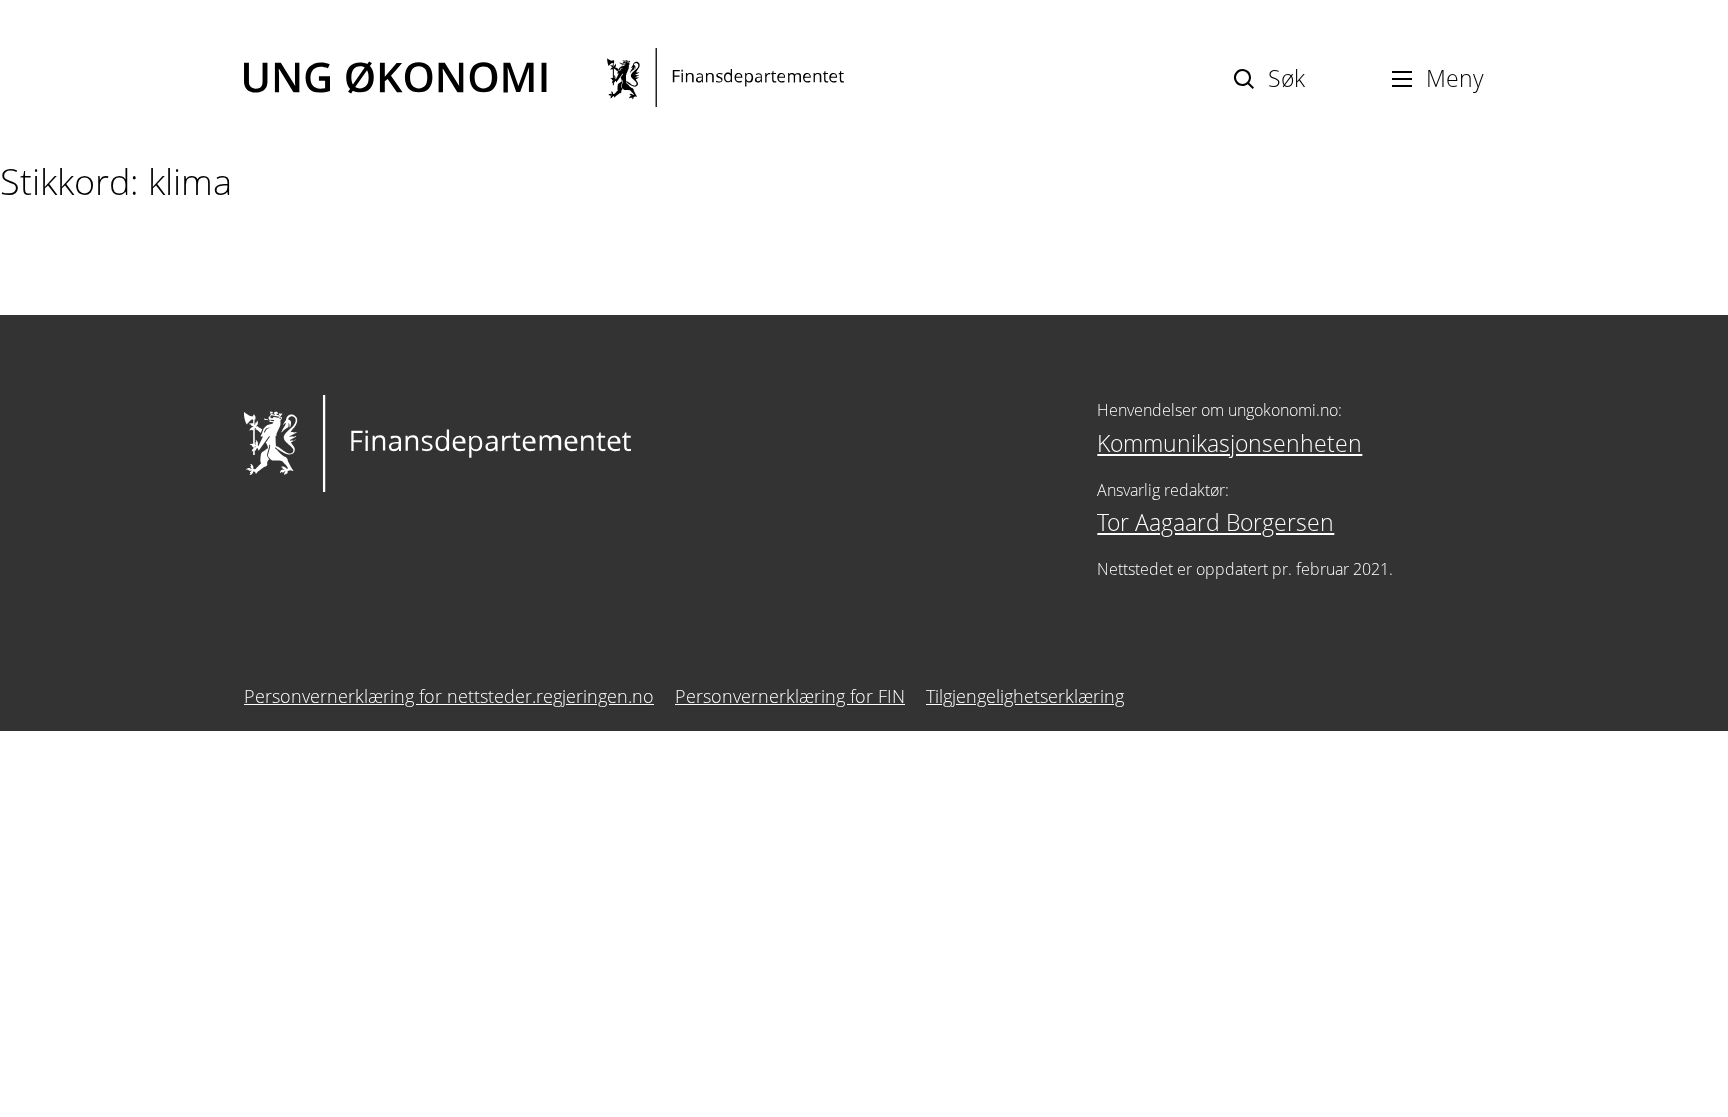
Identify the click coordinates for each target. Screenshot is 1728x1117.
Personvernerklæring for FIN (790, 696)
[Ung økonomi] (544, 77)
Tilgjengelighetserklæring (1025, 696)
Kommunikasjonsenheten (1229, 443)
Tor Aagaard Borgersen (1215, 522)
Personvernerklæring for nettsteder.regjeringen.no (449, 696)
